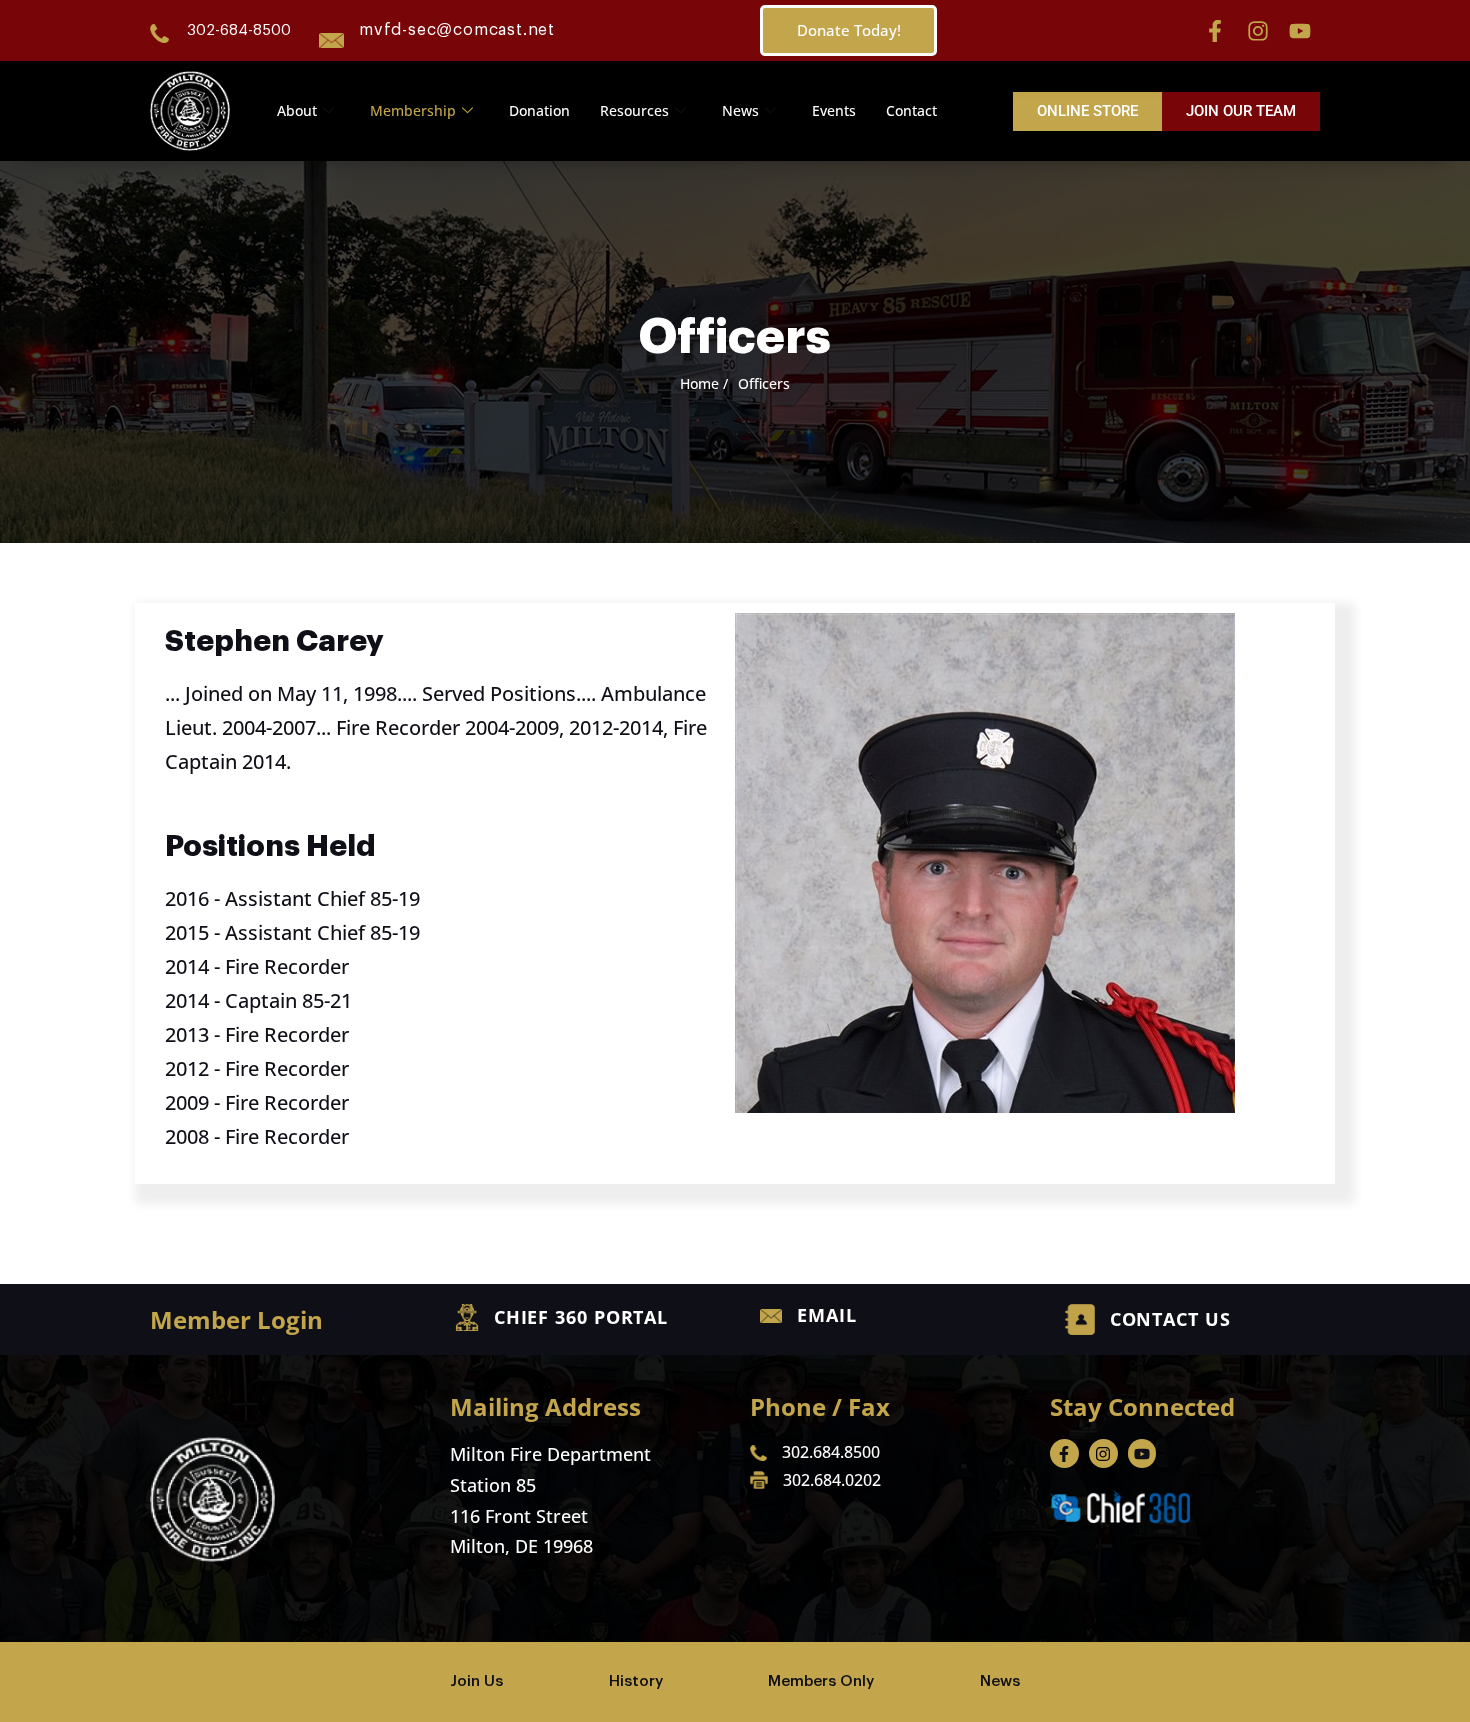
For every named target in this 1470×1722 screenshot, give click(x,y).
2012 (187, 1068)
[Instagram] (1258, 31)
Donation (539, 110)
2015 (187, 932)
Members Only (821, 1681)
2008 (187, 1136)
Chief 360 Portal (581, 1317)
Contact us (1170, 1319)
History (636, 1681)
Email (827, 1315)
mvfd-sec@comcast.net (457, 30)
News (740, 110)
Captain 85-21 (288, 1000)
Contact (911, 110)
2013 (187, 1034)
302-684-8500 (239, 30)
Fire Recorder (287, 966)
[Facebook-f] (1215, 31)
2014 (187, 966)
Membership (413, 110)
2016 (187, 898)
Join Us (476, 1681)
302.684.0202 (832, 1480)
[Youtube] (1300, 31)
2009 (187, 1102)
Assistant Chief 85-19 (322, 898)
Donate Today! (849, 30)
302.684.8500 (831, 1452)
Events (834, 110)
